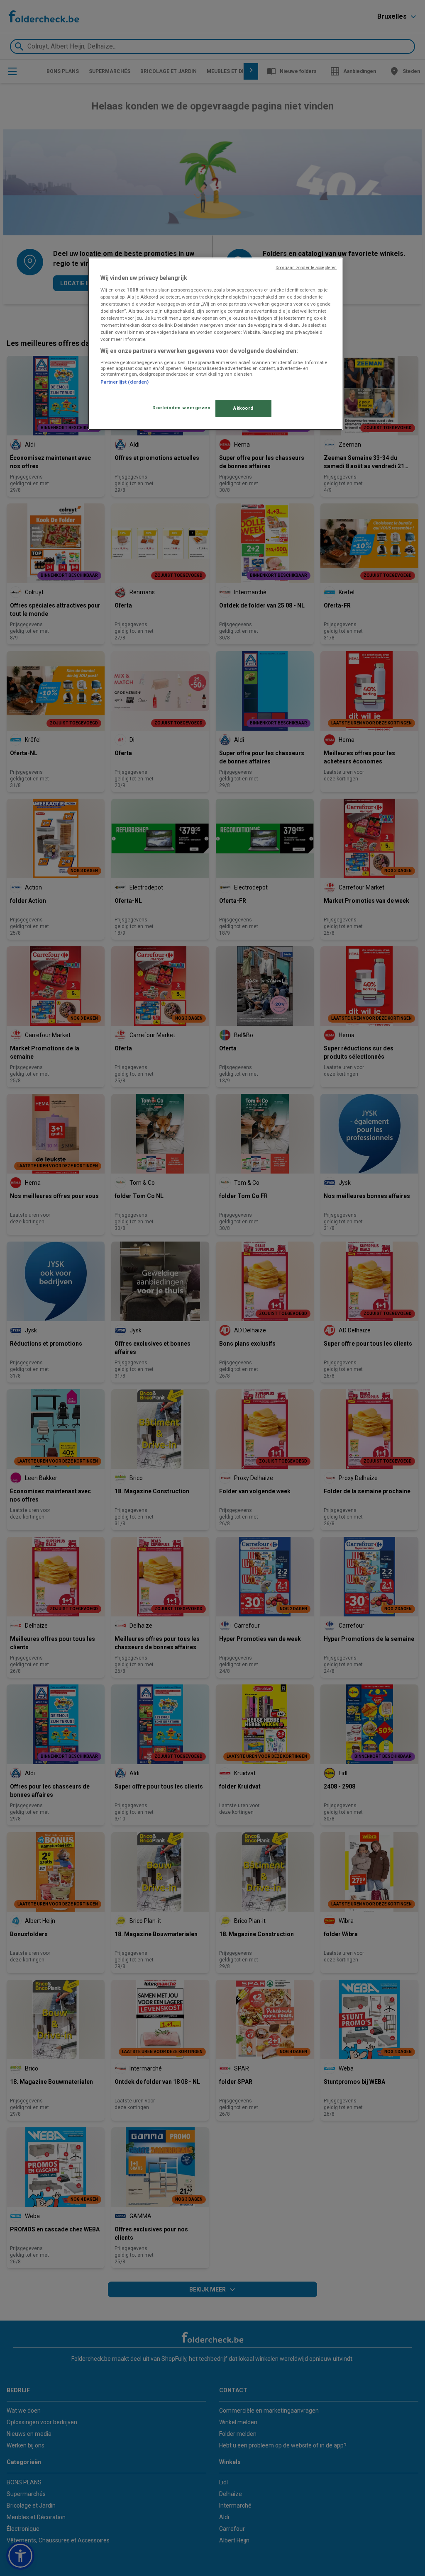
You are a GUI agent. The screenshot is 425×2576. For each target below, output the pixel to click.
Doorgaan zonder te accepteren (306, 268)
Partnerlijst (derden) (125, 382)
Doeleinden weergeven (181, 408)
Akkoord (243, 408)
